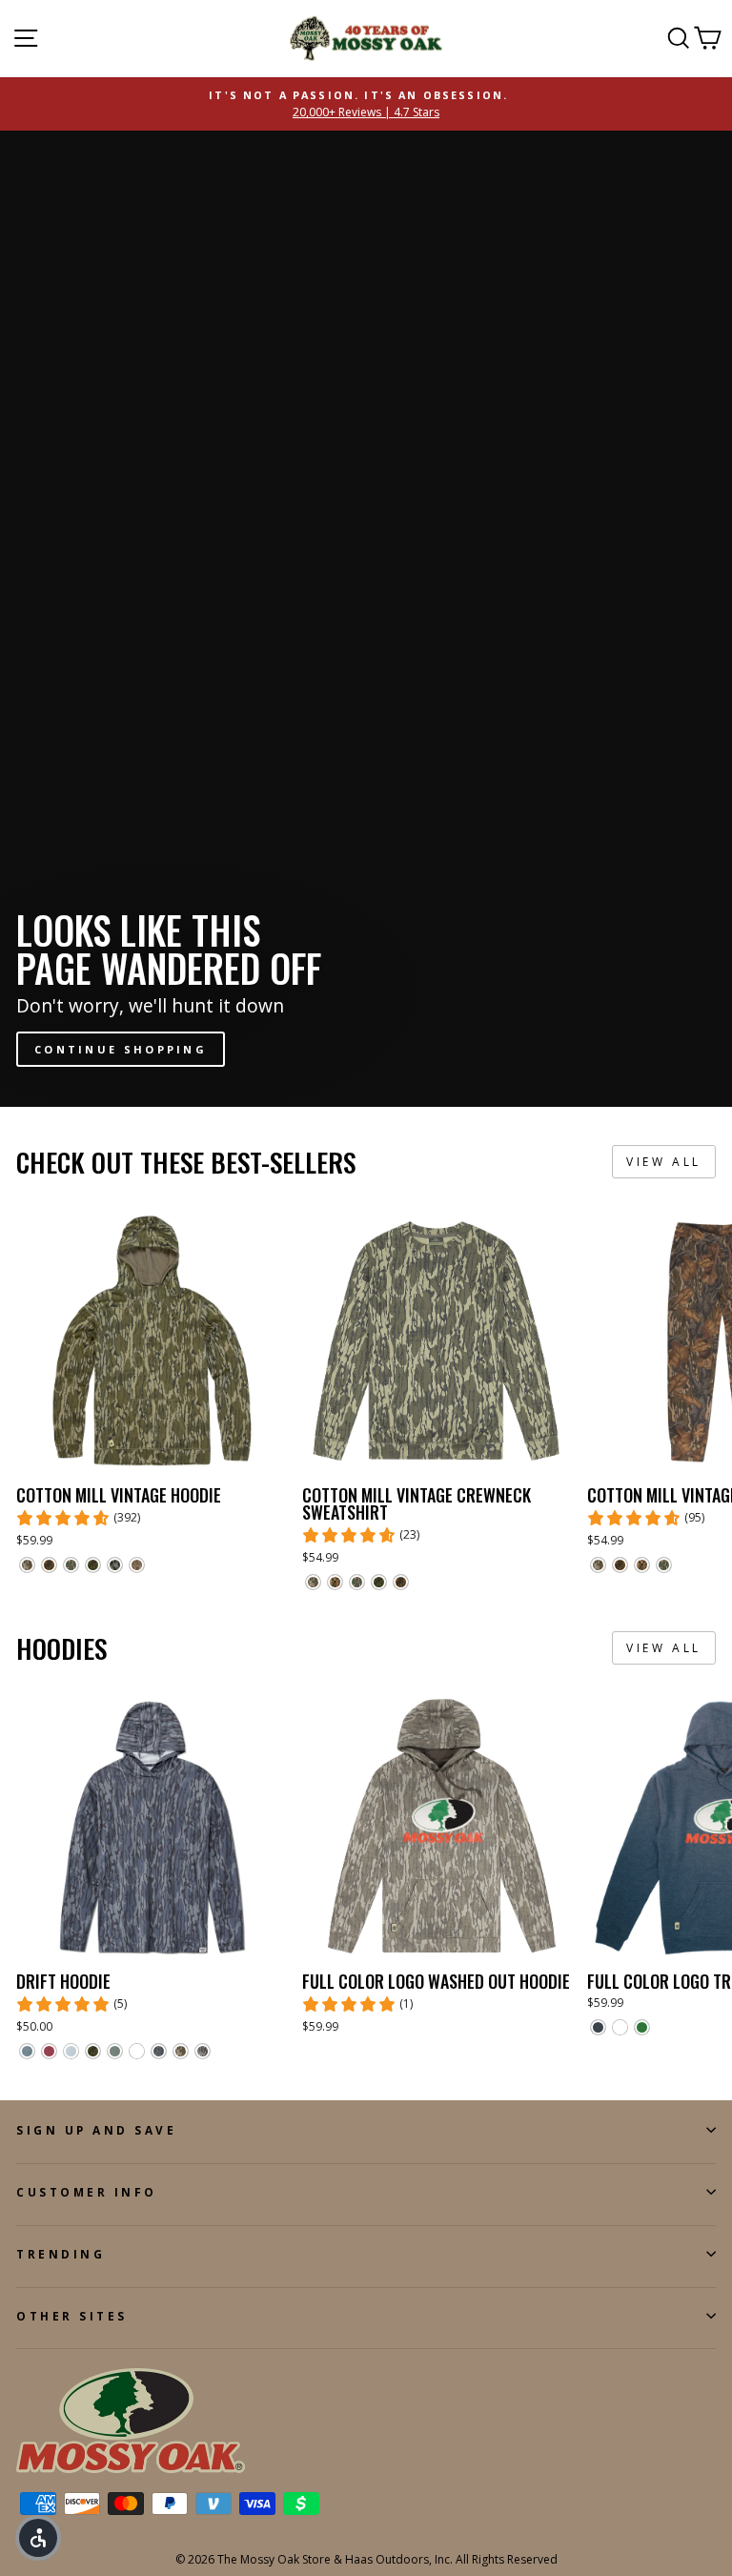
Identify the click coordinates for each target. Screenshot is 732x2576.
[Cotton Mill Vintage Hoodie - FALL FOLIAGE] (49, 1565)
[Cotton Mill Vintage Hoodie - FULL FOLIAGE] (93, 1565)
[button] (38, 2538)
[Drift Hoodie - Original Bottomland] (181, 2051)
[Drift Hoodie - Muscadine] (49, 2051)
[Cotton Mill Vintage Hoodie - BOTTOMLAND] (137, 1565)
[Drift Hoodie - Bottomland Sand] (203, 2051)
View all (664, 1162)
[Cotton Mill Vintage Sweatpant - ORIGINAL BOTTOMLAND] (598, 1565)
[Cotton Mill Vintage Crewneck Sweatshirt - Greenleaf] (357, 1582)
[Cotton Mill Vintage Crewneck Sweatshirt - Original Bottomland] (313, 1582)
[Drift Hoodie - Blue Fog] (71, 2051)
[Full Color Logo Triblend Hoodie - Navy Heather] (598, 2027)
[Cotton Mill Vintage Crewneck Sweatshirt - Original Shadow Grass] (335, 1582)
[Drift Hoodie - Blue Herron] (27, 2051)
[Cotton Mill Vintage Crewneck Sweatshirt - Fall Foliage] (401, 1582)
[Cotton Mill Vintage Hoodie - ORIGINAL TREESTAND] (115, 1565)
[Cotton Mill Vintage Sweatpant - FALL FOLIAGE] (620, 1565)
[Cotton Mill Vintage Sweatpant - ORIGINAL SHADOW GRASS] (642, 1565)
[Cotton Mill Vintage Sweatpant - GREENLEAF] (664, 1565)
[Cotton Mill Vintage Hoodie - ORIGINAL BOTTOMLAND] (27, 1565)
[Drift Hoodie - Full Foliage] (93, 2051)
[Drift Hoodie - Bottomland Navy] (159, 2051)
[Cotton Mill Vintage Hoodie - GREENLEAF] (71, 1565)
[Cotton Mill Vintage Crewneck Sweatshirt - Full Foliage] (379, 1582)
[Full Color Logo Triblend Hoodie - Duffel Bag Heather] (642, 2027)
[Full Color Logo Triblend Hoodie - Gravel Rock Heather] (620, 2027)
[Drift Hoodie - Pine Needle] (115, 2051)
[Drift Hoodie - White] (137, 2051)
